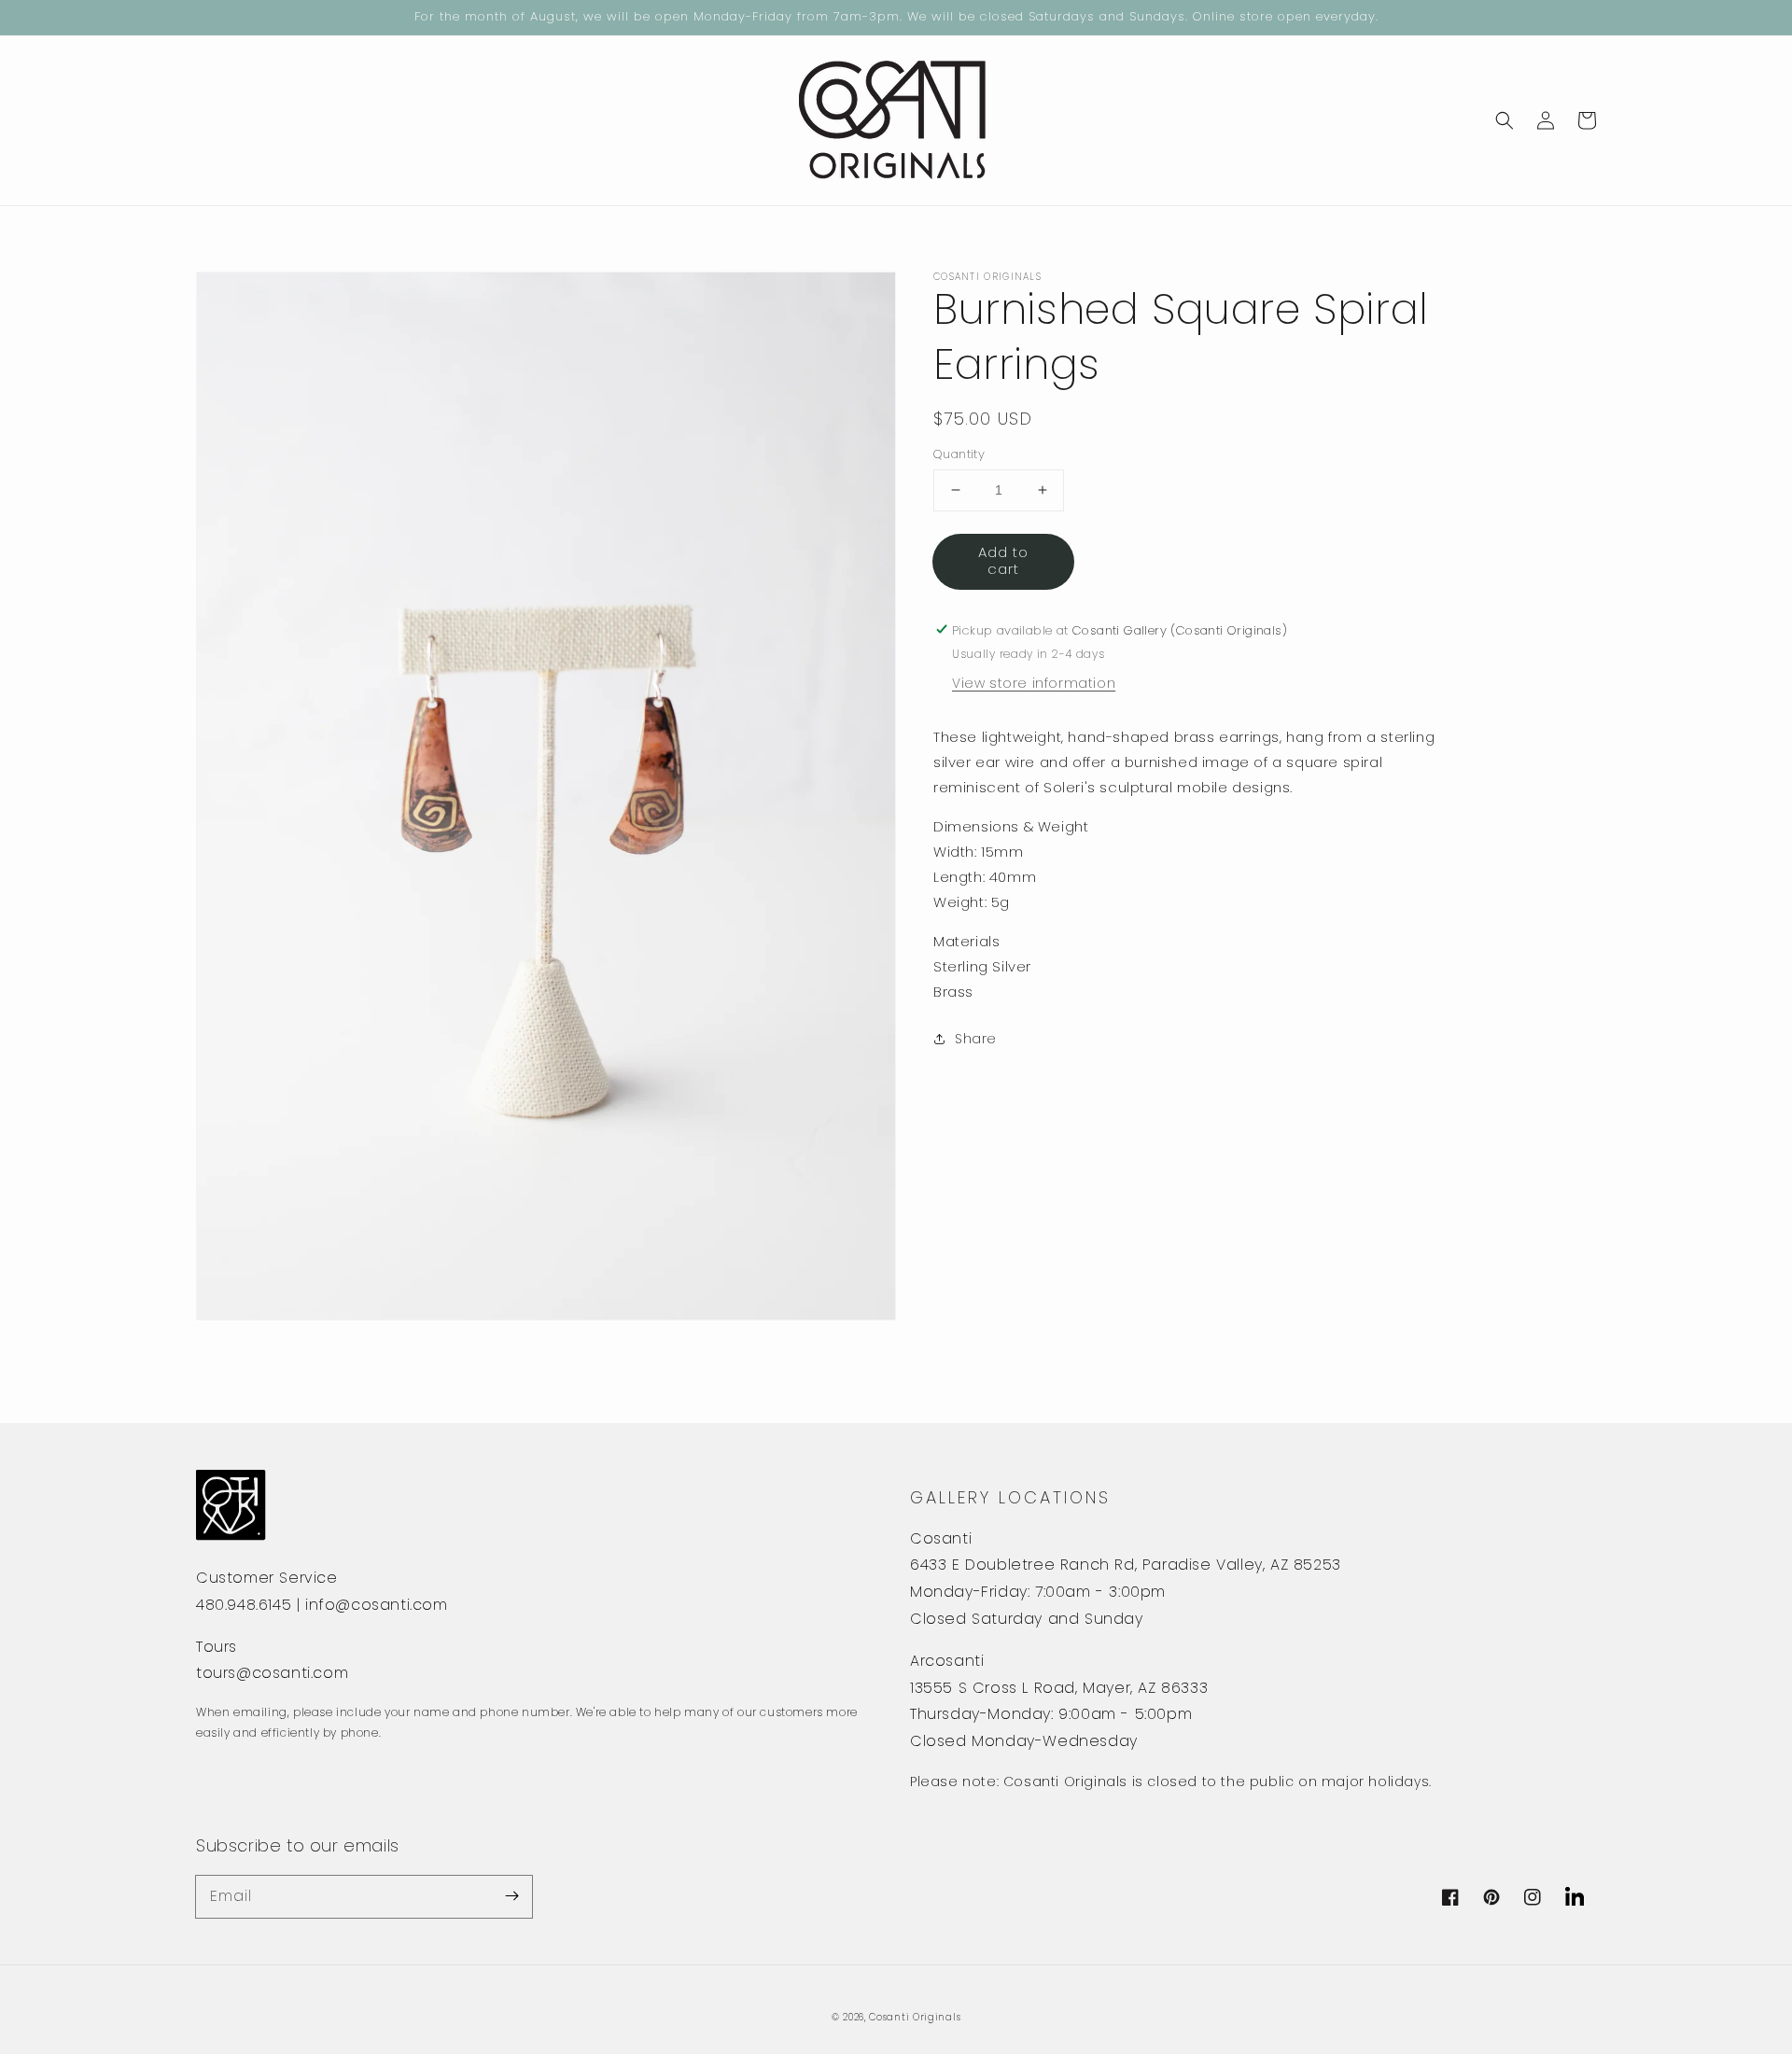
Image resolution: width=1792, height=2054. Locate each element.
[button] (1505, 120)
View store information (1034, 682)
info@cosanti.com (377, 1605)
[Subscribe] (511, 1896)
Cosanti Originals (915, 2017)
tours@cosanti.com (272, 1673)
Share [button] (976, 1038)
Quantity (959, 454)
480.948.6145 (244, 1605)
